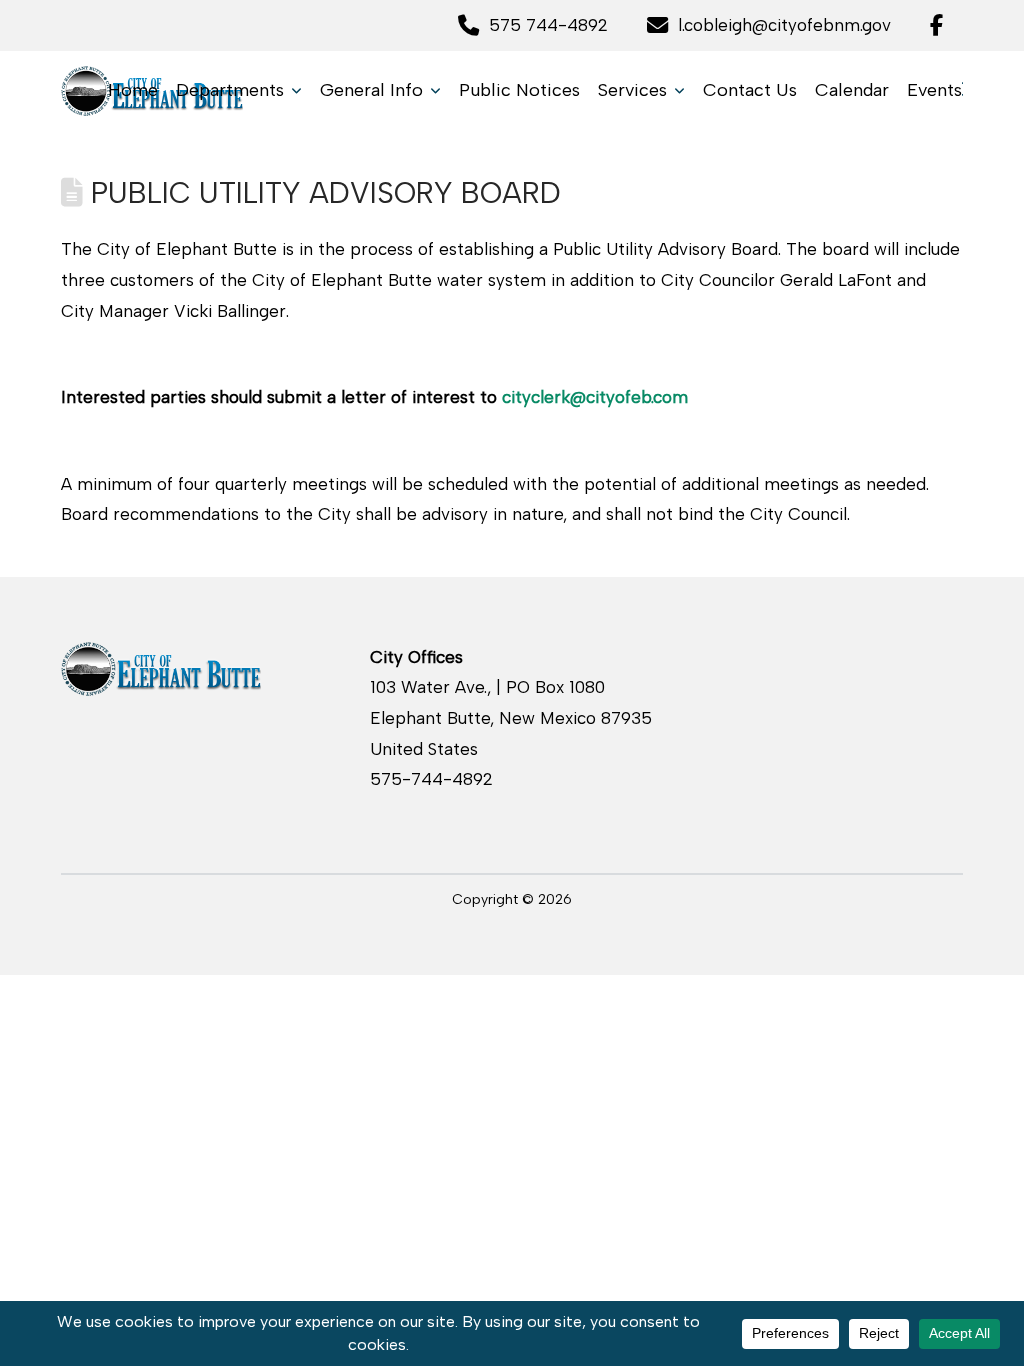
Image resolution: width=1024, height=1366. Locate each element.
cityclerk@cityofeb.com (595, 397)
